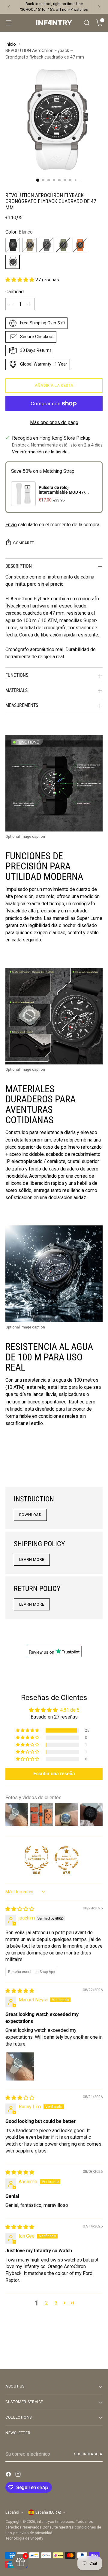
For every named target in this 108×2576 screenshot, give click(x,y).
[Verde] (63, 245)
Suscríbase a (88, 2454)
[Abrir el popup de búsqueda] (87, 23)
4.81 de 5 (70, 1710)
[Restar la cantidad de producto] (11, 304)
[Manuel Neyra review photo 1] (20, 2066)
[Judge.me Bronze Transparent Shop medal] (67, 1858)
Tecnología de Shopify (24, 2538)
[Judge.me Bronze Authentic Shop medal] (37, 1858)
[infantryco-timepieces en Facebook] (9, 2475)
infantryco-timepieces (55, 2521)
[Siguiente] (99, 7)
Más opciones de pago (54, 422)
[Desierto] (29, 245)
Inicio (11, 44)
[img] (20, 1909)
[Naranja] (80, 245)
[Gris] (46, 245)
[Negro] (13, 245)
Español (12, 2512)
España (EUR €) (48, 2512)
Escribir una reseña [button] (54, 1774)
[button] (20, 280)
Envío (11, 525)
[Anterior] (9, 7)
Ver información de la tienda (40, 452)
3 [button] (56, 2303)
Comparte (24, 543)
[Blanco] (13, 262)
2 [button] (46, 2303)
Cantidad (15, 292)
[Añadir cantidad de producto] (29, 304)
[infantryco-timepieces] (54, 23)
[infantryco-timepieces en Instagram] (19, 2475)
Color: (19, 232)
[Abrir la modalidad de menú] (9, 23)
